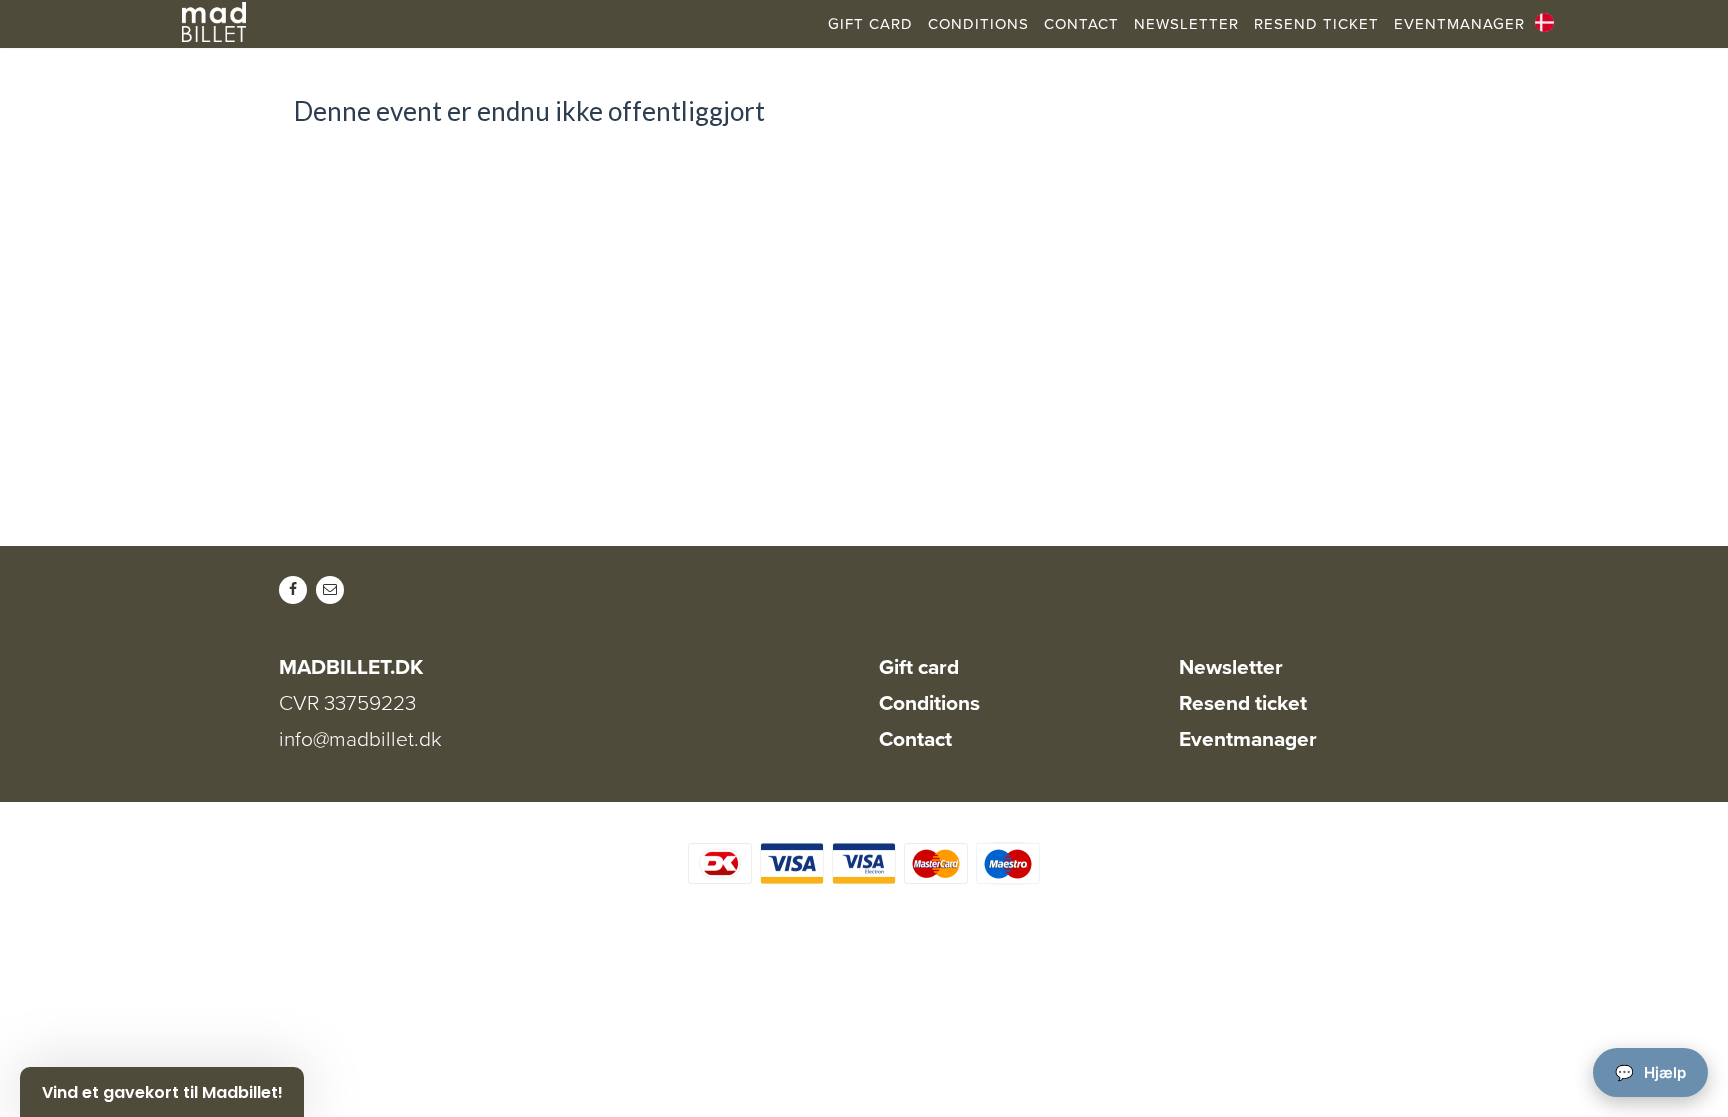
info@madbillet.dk (360, 739)
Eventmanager (1248, 739)
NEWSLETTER (1186, 24)
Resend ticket (1243, 703)
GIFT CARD (870, 24)
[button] (162, 1092)
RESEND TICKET (1316, 24)
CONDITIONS (978, 24)
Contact (915, 739)
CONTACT (1081, 24)
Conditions (929, 703)
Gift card (919, 667)
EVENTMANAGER (1459, 24)
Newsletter (1231, 667)
